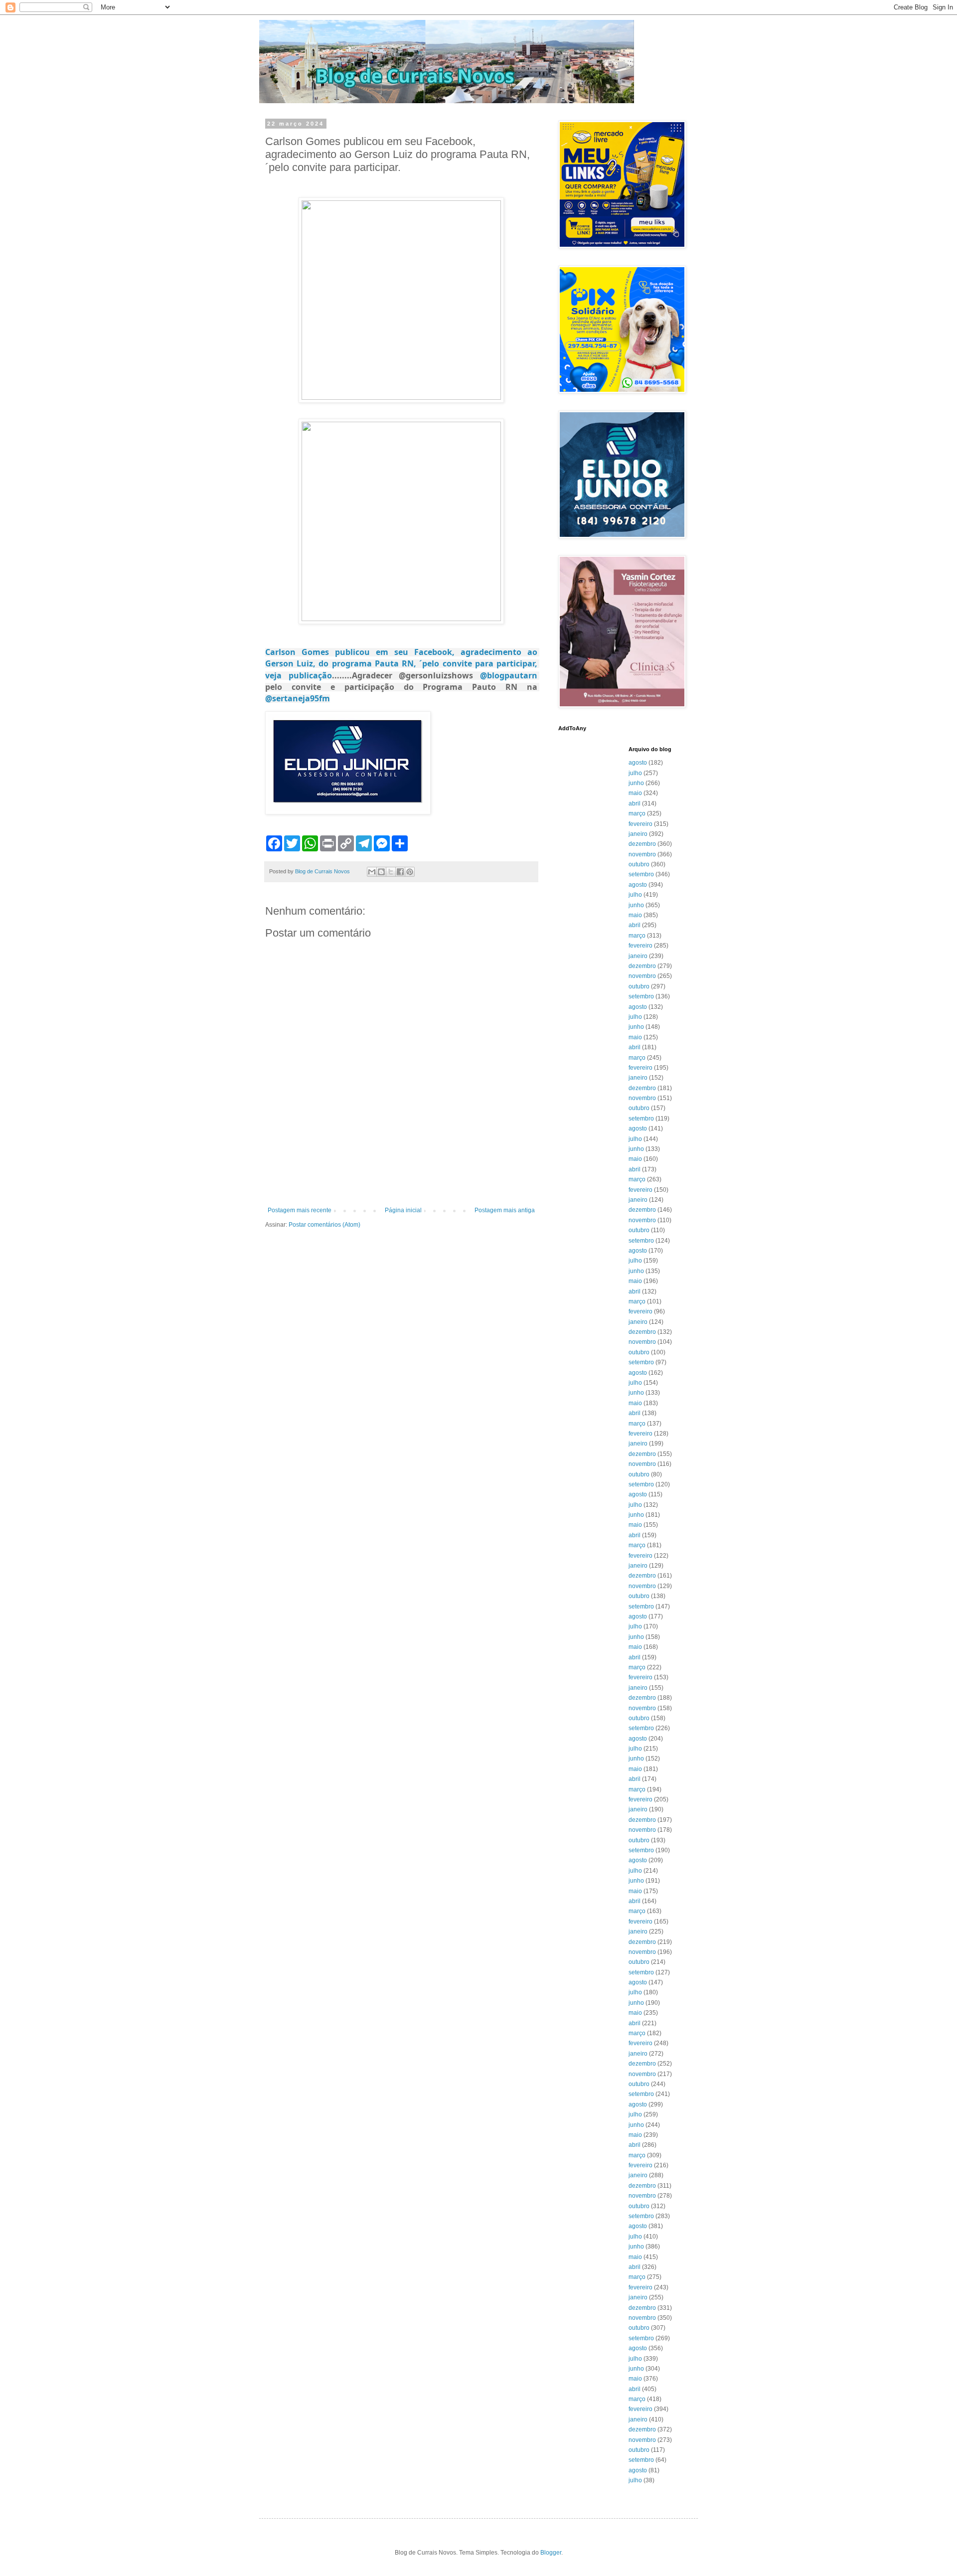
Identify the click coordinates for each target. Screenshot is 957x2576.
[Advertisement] (401, 1179)
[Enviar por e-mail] (372, 872)
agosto (638, 763)
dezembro (642, 844)
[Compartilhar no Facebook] (400, 872)
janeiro (638, 834)
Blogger (551, 2553)
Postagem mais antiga (505, 1210)
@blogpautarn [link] (509, 675)
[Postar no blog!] (381, 872)
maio (635, 793)
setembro (641, 874)
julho (635, 773)
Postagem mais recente (300, 1210)
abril (635, 804)
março (637, 813)
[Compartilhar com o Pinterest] (410, 872)
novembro (642, 854)
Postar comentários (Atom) (324, 1225)
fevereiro (640, 824)
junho (636, 783)
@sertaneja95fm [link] (298, 698)
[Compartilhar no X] (391, 872)
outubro (639, 864)
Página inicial (403, 1210)
